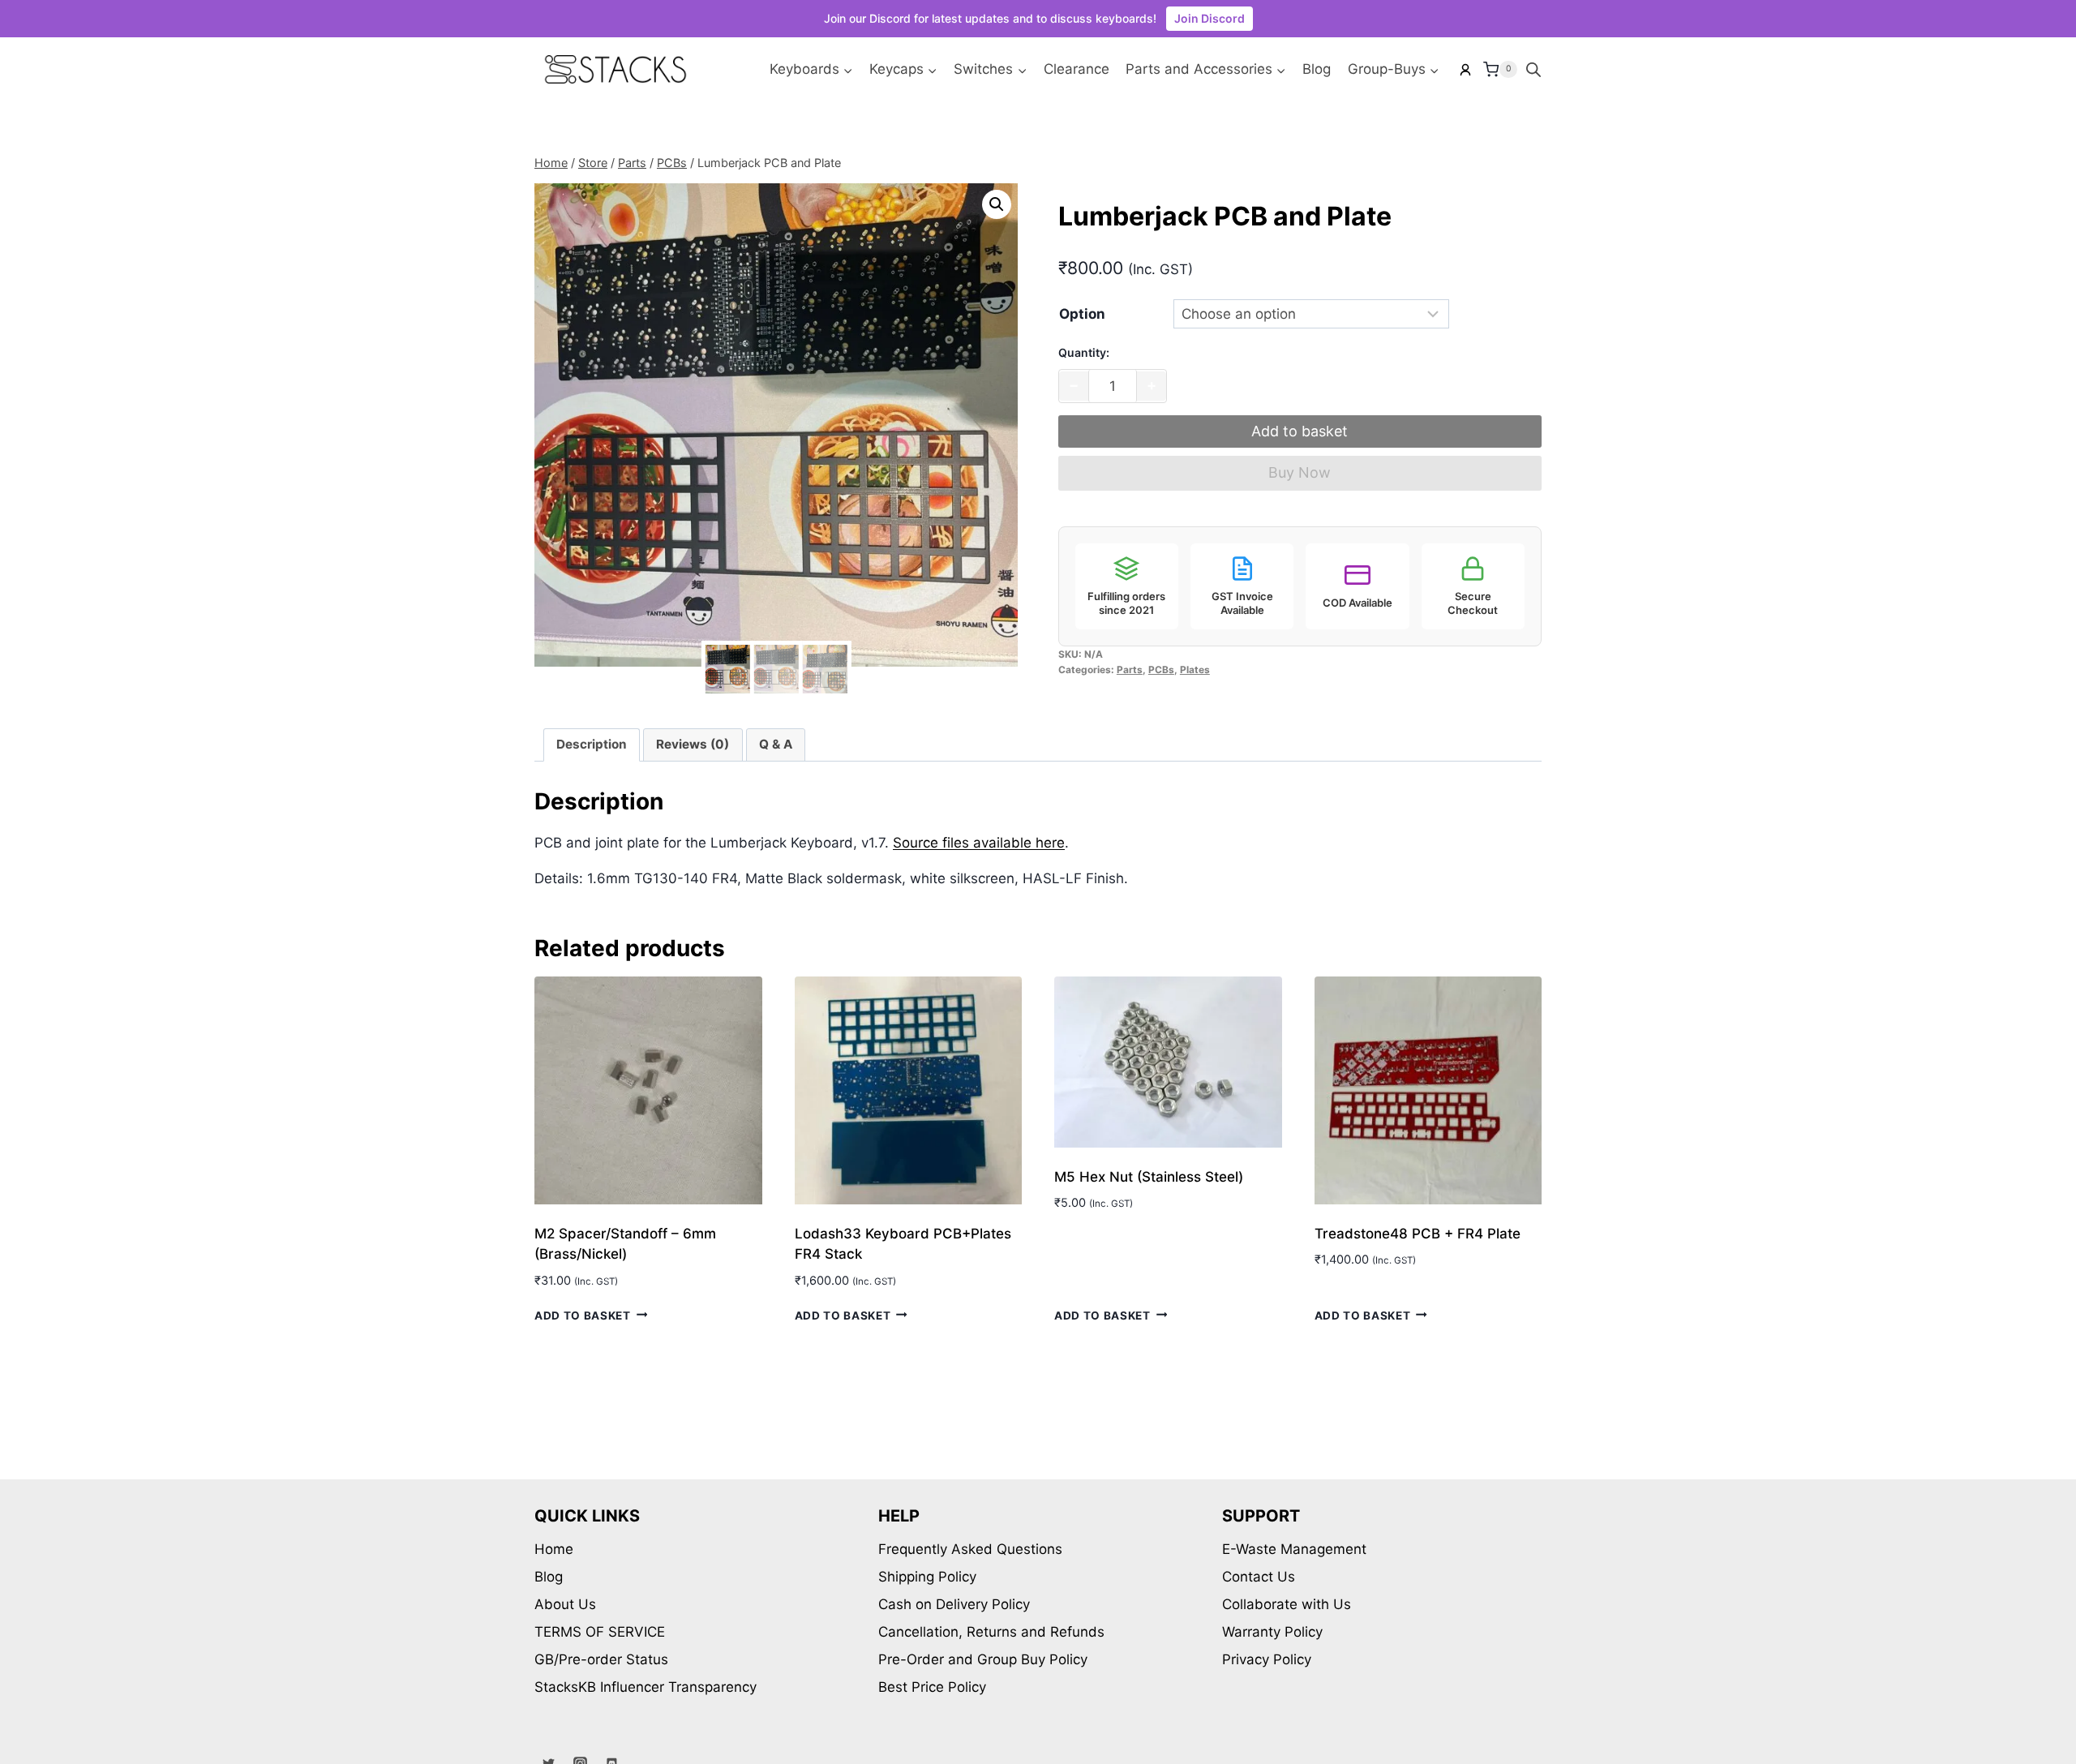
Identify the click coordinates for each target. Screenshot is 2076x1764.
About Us (565, 1604)
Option (1082, 314)
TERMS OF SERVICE (600, 1632)
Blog (1317, 69)
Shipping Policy (927, 1577)
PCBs (1161, 670)
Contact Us (1259, 1577)
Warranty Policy (1272, 1632)
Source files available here (979, 843)
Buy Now (1300, 472)
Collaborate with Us (1287, 1604)
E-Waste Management (1294, 1549)
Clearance (1077, 69)
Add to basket (1300, 431)
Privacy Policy (1267, 1659)
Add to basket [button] (583, 1315)
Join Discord (1210, 18)
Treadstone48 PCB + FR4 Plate (1418, 1234)
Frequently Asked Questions (970, 1549)
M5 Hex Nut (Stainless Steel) (1149, 1177)
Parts (1130, 670)
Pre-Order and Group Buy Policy (983, 1659)
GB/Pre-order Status (601, 1659)
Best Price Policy (932, 1687)
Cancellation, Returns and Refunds (991, 1632)
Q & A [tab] (776, 744)
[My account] (1465, 70)
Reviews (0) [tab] (693, 744)
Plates (1195, 670)
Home (554, 1549)
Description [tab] (592, 744)
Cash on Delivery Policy (954, 1604)
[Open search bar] (1533, 70)
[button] (997, 204)
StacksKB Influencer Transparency (646, 1687)
